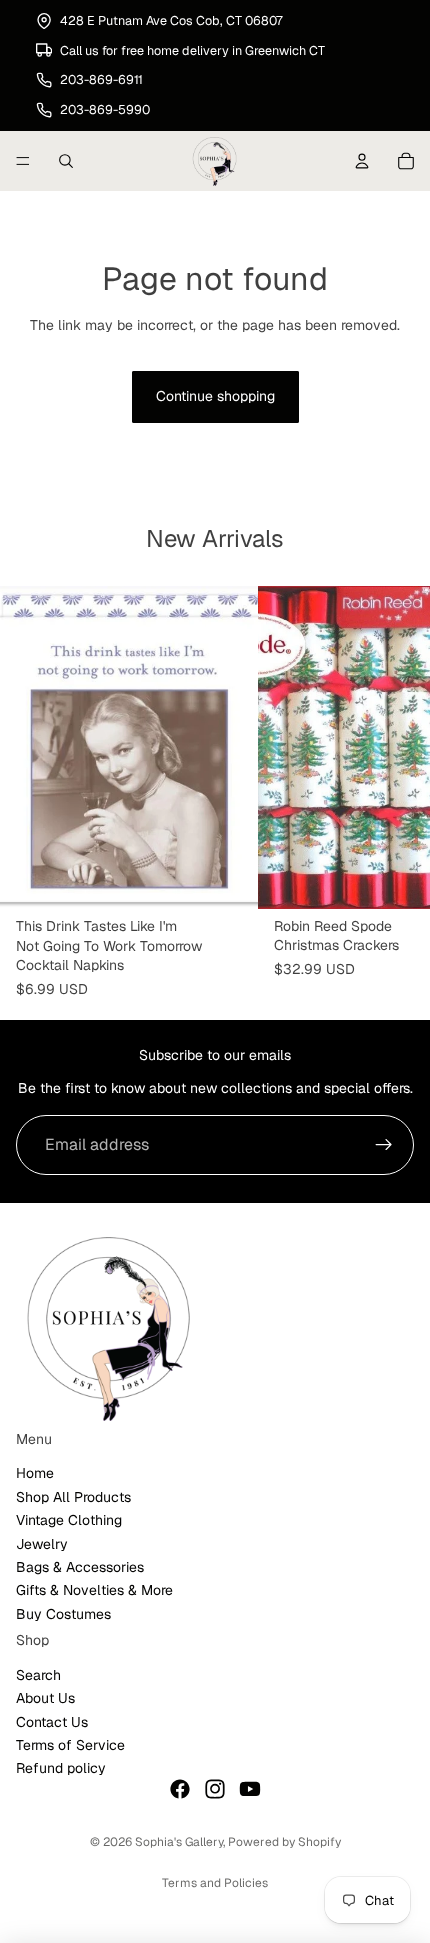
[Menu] (23, 161)
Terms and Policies (215, 1883)
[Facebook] (180, 1789)
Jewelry (42, 1543)
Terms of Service (70, 1745)
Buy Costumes (63, 1614)
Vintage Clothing (69, 1520)
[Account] (362, 161)
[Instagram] (215, 1789)
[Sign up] (384, 1145)
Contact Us (52, 1721)
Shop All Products (73, 1497)
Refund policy (61, 1768)
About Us (45, 1698)
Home (35, 1473)
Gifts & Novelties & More (94, 1590)
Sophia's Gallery (179, 1842)
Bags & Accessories (80, 1567)
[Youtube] (250, 1789)
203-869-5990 (105, 109)
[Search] (66, 161)
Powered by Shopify (284, 1842)
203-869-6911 (101, 79)
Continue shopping (215, 396)
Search (38, 1675)
